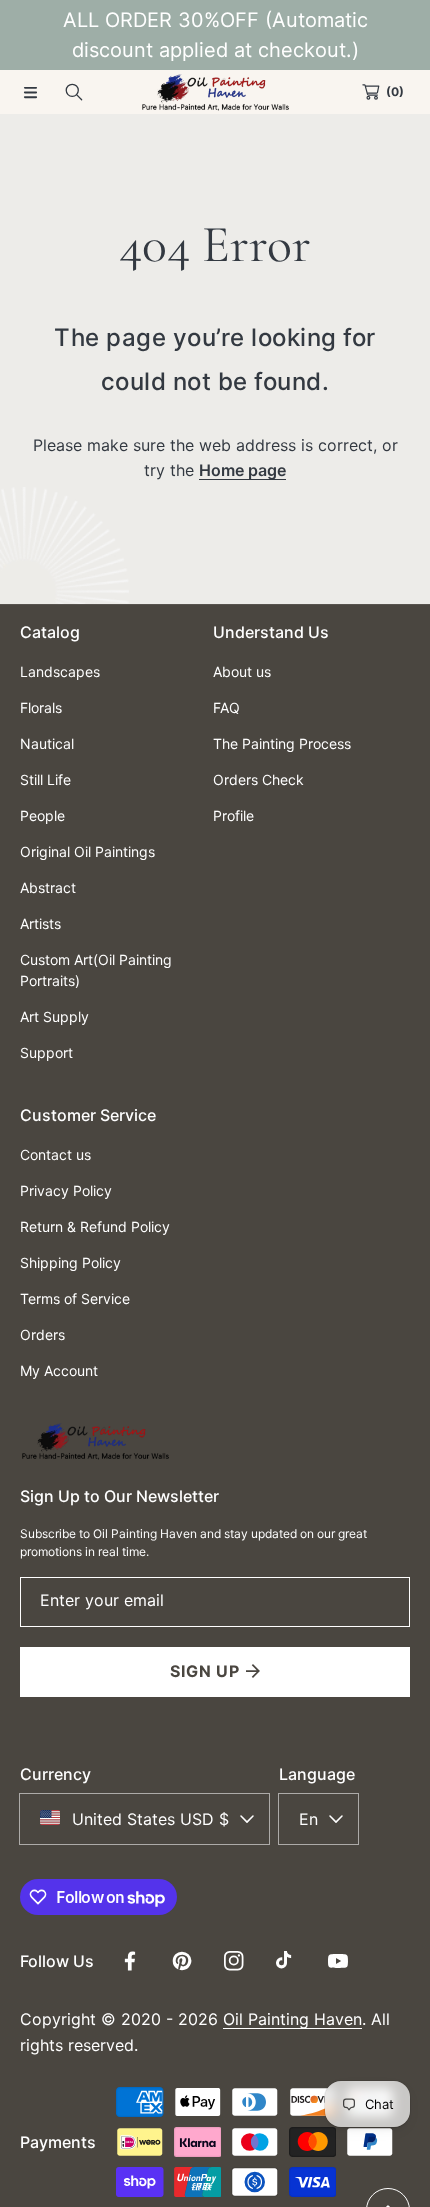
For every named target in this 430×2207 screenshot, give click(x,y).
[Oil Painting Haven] (215, 92)
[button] (30, 92)
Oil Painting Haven (292, 2019)
